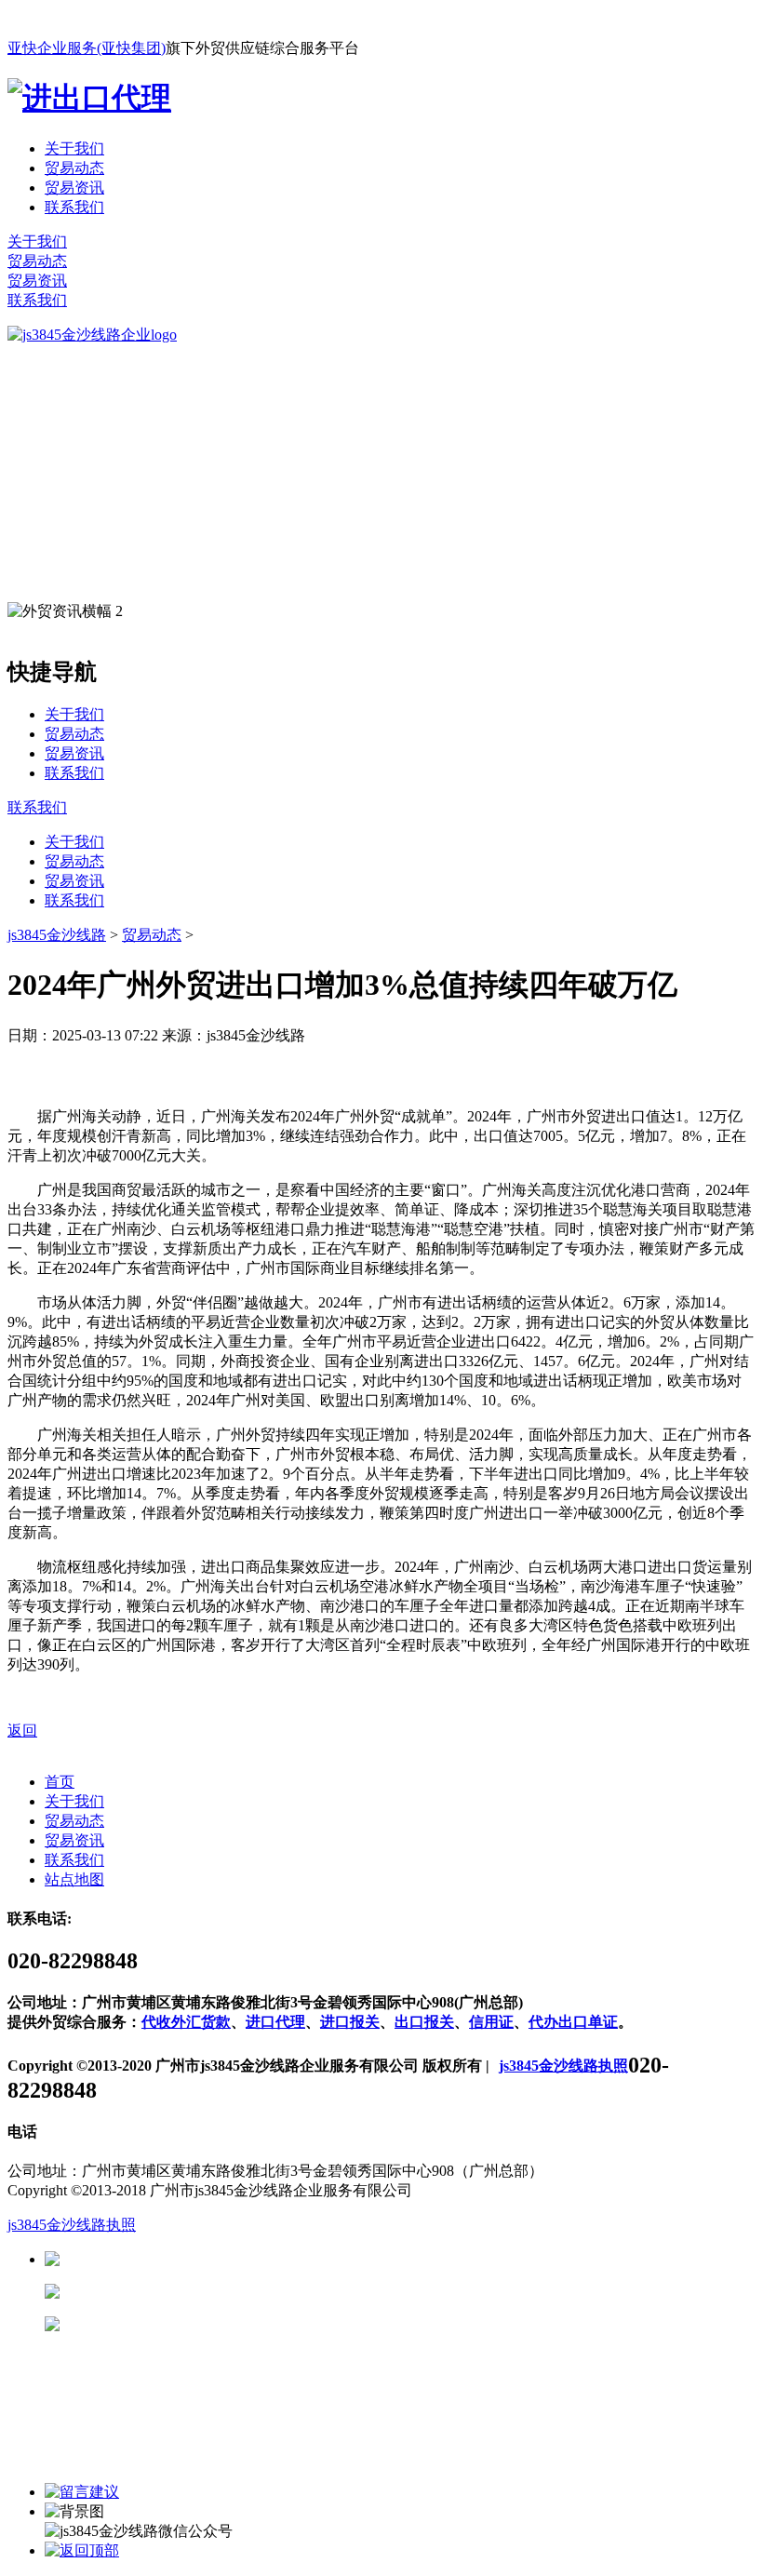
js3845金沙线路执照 (563, 2066)
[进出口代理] (89, 98)
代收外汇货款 (186, 2022)
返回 (22, 1731)
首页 (60, 1782)
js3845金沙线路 (57, 935)
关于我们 (74, 148)
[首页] (92, 335)
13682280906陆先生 (205, 2324)
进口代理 (275, 2022)
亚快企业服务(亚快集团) (87, 48)
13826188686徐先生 (205, 2259)
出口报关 (424, 2022)
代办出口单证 (573, 2022)
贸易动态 (74, 168)
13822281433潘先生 (205, 2292)
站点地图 (74, 1879)
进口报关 (350, 2022)
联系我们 (74, 207)
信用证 (491, 2022)
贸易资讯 (74, 188)
